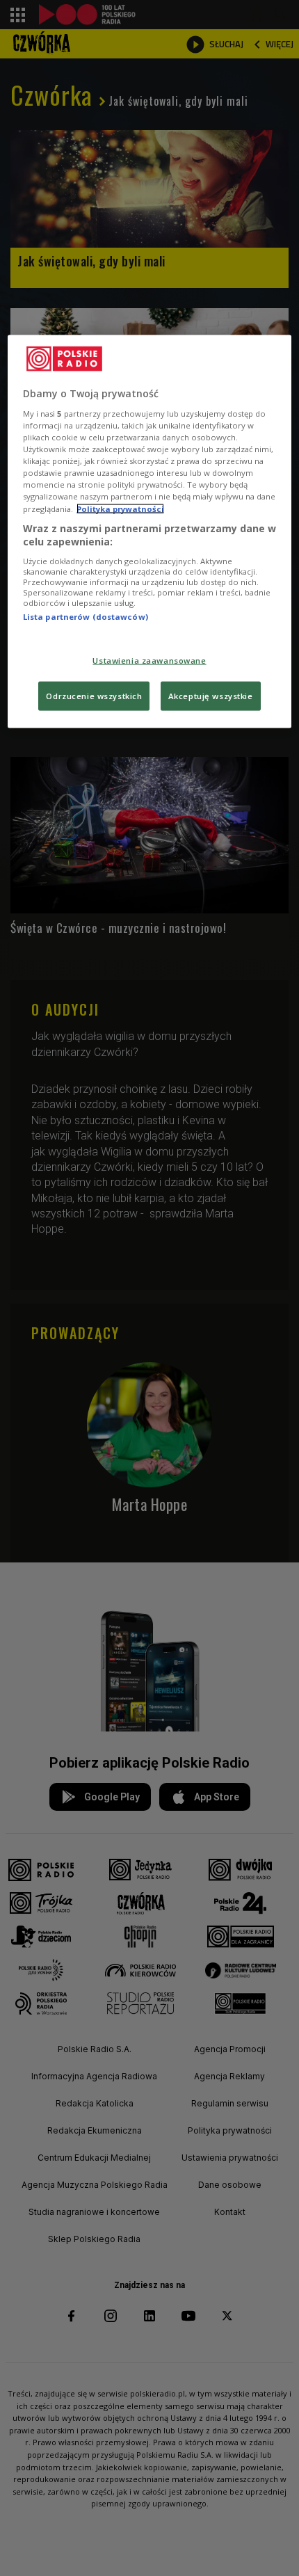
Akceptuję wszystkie (211, 696)
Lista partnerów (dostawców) (86, 616)
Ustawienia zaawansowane (149, 661)
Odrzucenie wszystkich (94, 696)
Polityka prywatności (120, 508)
